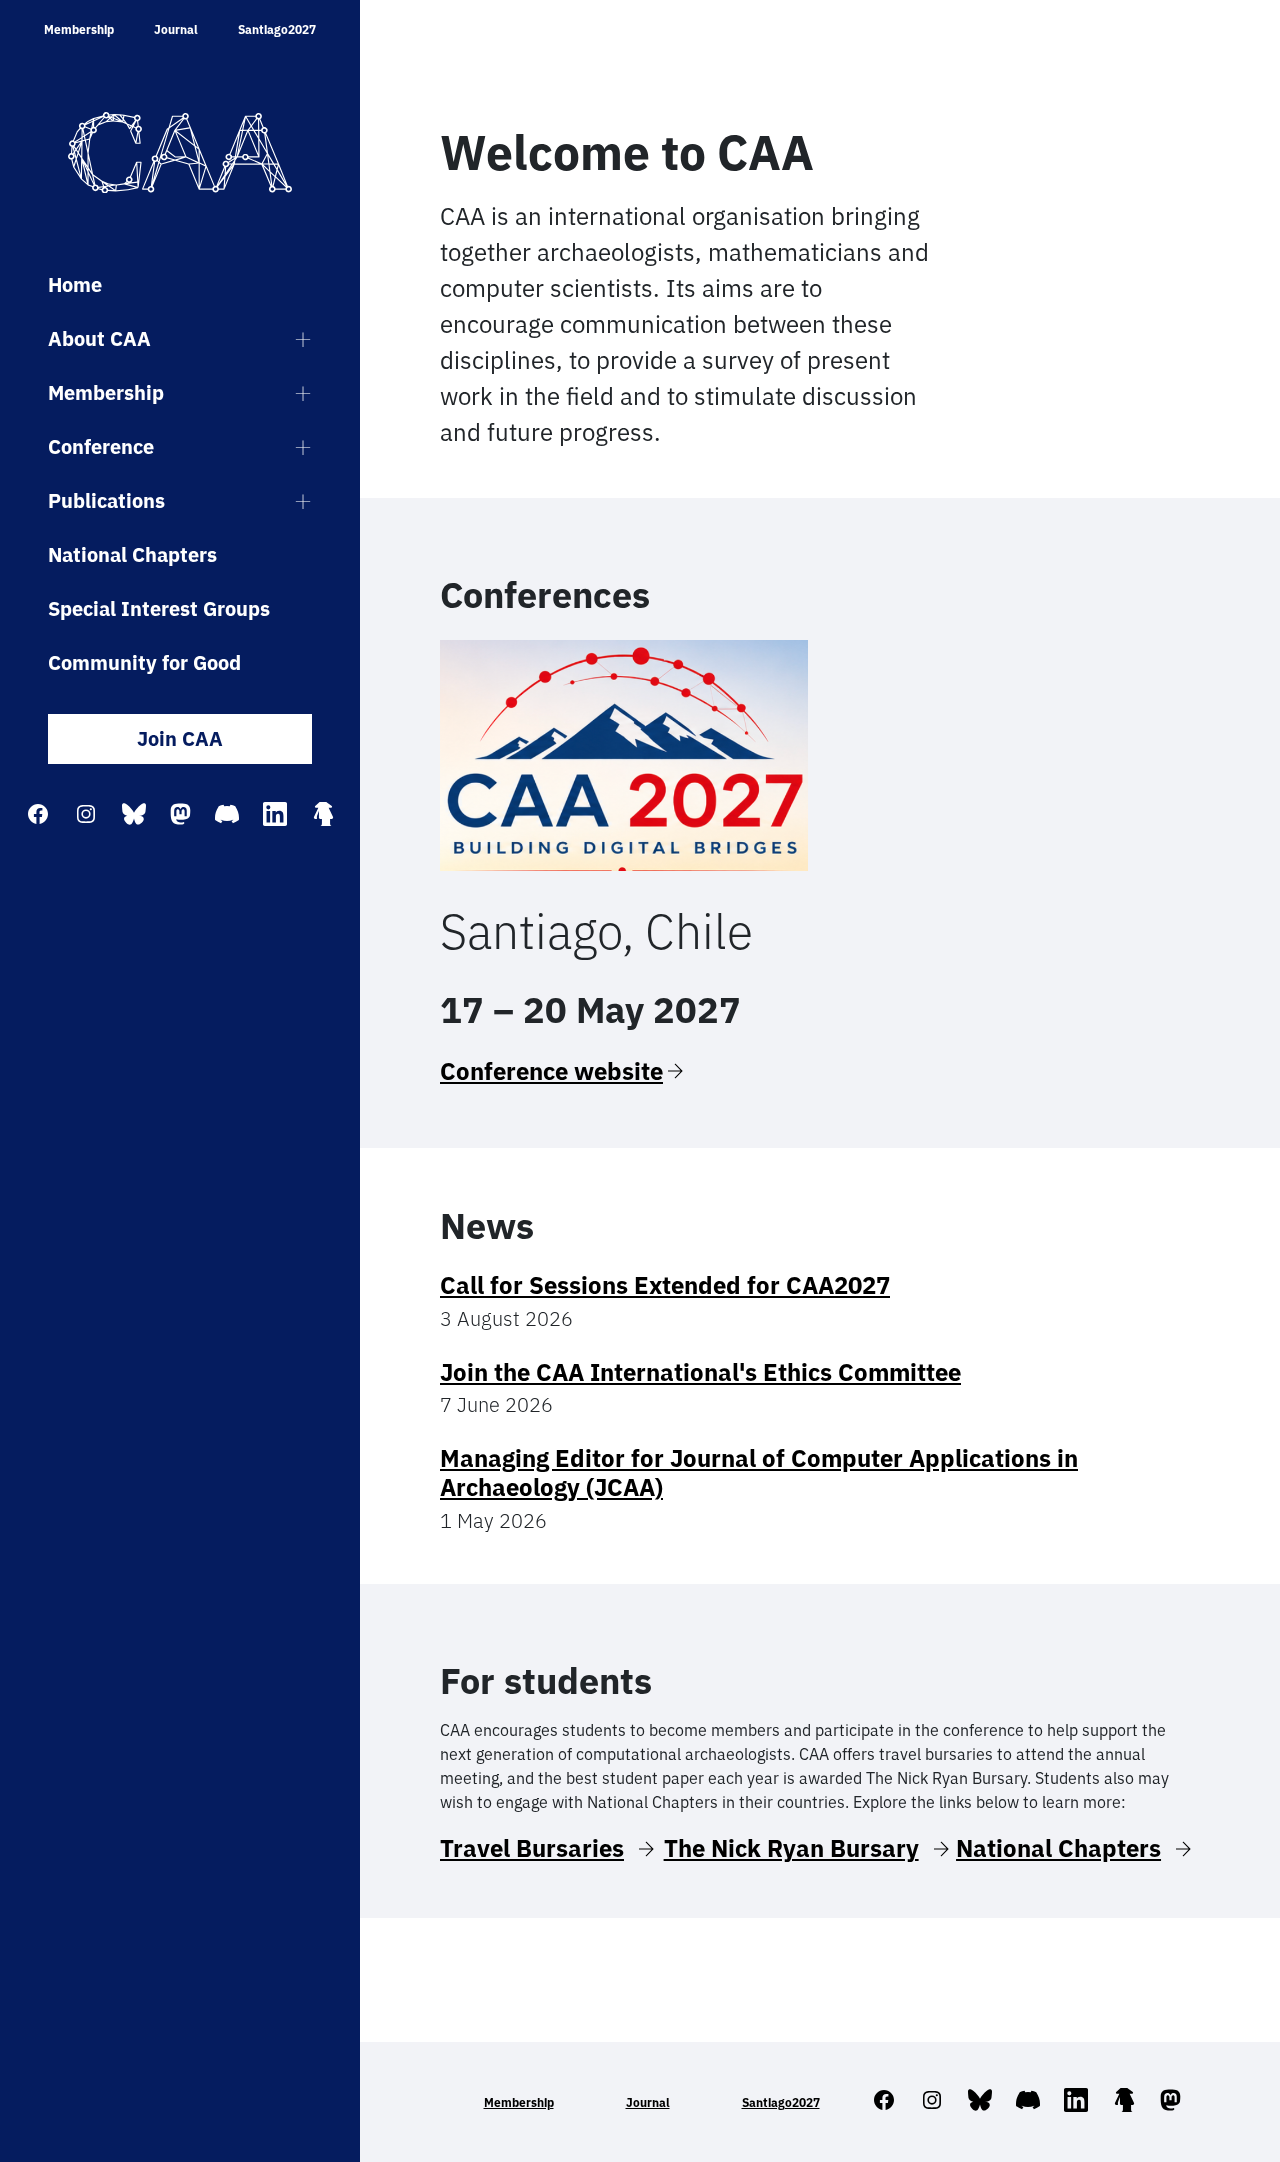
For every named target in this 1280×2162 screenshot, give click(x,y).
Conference (101, 446)
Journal (176, 29)
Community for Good (144, 662)
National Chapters (132, 554)
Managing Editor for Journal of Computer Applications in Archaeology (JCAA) (759, 1472)
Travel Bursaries (532, 1848)
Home (75, 284)
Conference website (551, 1071)
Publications (106, 500)
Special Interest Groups (159, 608)
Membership (79, 29)
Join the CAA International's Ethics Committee (700, 1372)
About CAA (99, 338)
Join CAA (180, 738)
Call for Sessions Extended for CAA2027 (665, 1285)
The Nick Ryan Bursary (791, 1848)
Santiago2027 (277, 29)
